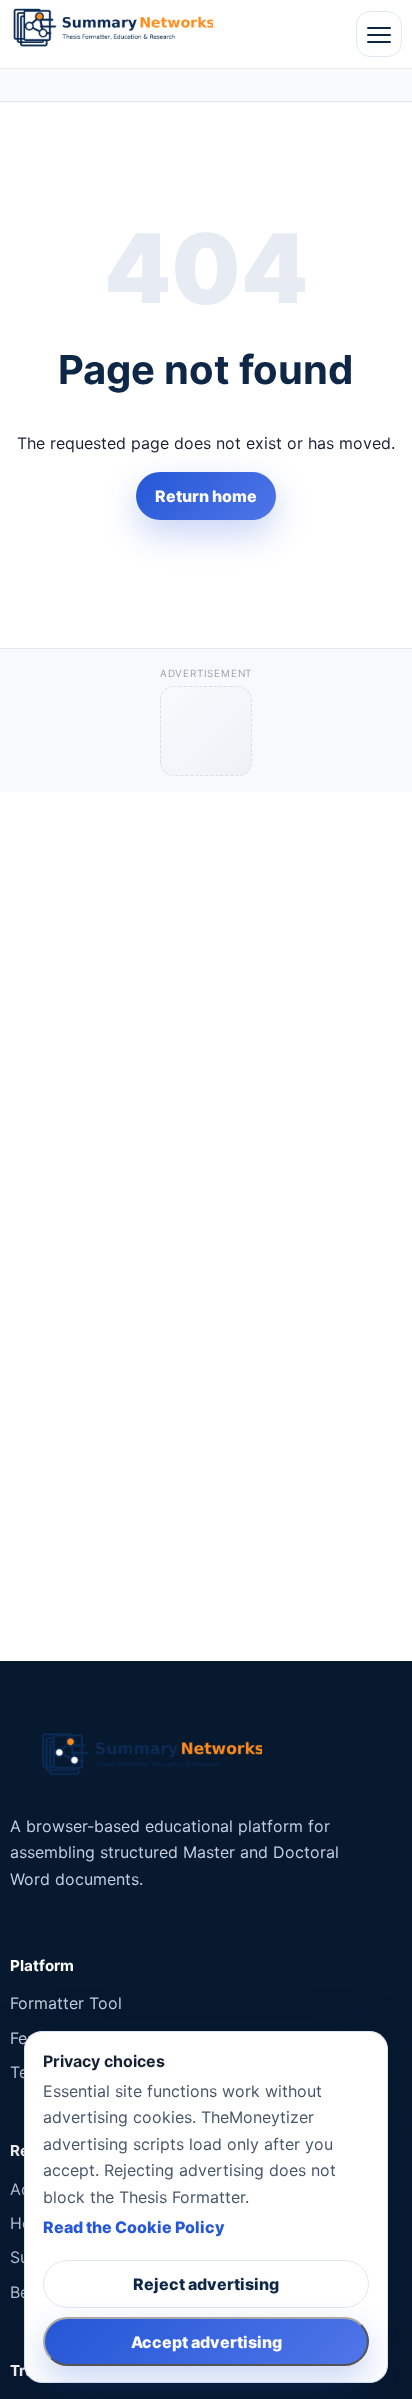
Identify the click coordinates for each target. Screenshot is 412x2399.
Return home (206, 496)
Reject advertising (206, 2284)
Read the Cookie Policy (134, 2227)
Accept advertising (206, 2342)
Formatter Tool (66, 2003)
